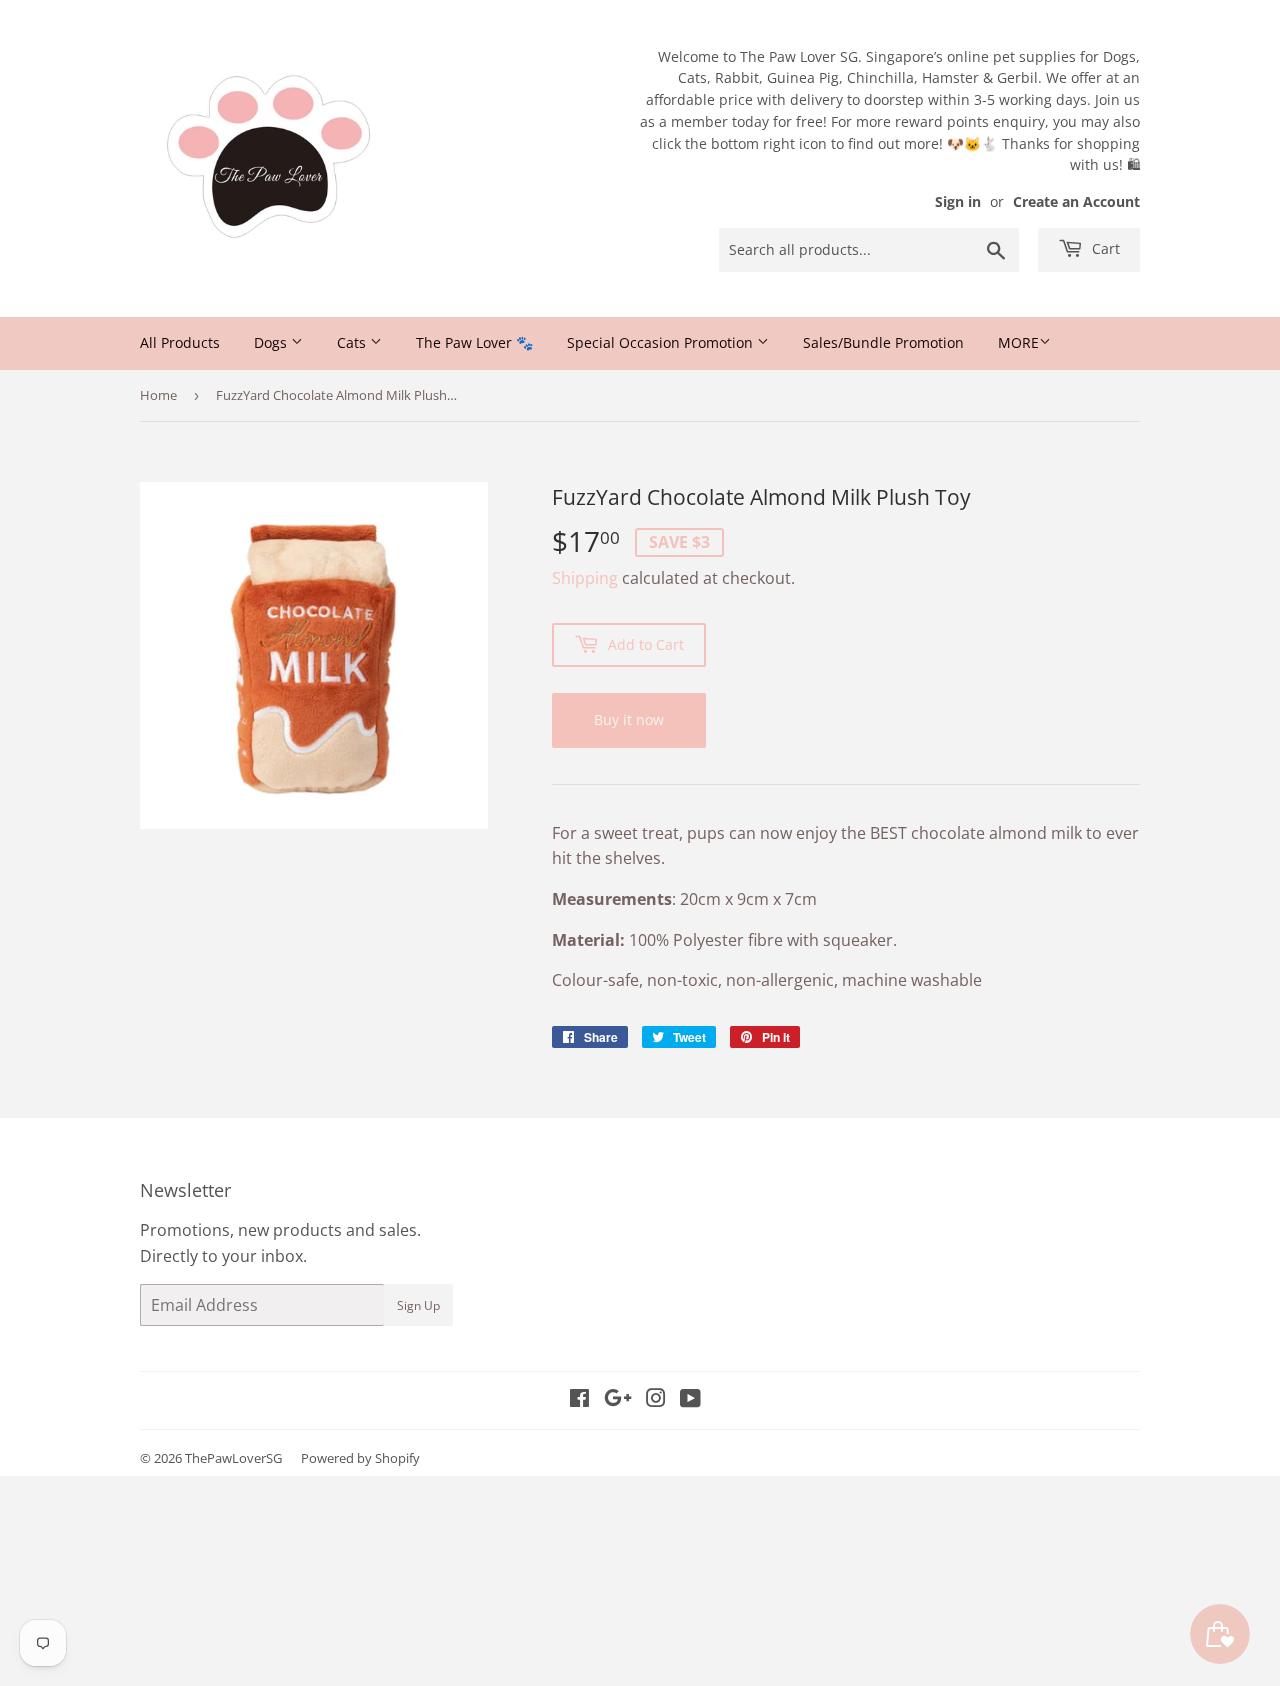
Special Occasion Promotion (662, 342)
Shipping (585, 578)
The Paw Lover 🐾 (474, 342)
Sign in (958, 201)
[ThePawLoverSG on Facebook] (579, 1400)
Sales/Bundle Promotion (883, 342)
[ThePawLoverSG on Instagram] (656, 1400)
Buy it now (629, 719)
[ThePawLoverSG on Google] (618, 1400)
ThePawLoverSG (233, 1458)
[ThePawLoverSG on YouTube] (690, 1400)
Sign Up (418, 1305)
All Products (180, 342)
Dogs (272, 342)
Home (158, 395)
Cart (1104, 248)
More (1018, 342)
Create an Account (1076, 201)
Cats (353, 342)
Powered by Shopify (360, 1458)
